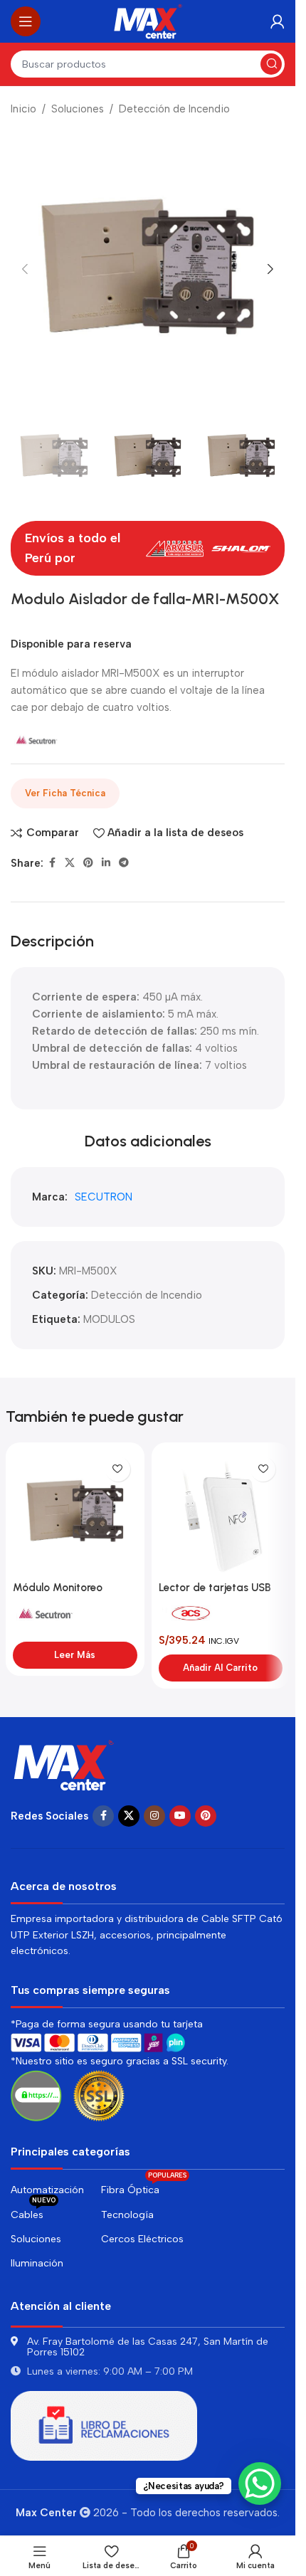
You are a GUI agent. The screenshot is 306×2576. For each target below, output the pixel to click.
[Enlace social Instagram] (154, 1816)
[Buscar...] (271, 64)
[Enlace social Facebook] (52, 863)
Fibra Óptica (144, 2187)
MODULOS (109, 1319)
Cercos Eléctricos (142, 2239)
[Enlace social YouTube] (180, 1816)
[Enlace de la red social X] (70, 863)
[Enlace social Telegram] (124, 863)
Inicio (23, 109)
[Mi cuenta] (278, 21)
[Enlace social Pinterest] (88, 863)
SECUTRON (104, 1197)
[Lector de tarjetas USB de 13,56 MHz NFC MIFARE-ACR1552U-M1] (221, 1512)
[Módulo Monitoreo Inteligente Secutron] (75, 1512)
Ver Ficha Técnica (65, 793)
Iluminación (37, 2263)
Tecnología (127, 2215)
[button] (25, 269)
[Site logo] (148, 21)
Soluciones (78, 109)
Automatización (47, 2190)
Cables (33, 2212)
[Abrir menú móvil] (26, 21)
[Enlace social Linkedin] (106, 863)
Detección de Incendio (174, 109)
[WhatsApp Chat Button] (260, 2483)
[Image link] (64, 1764)
